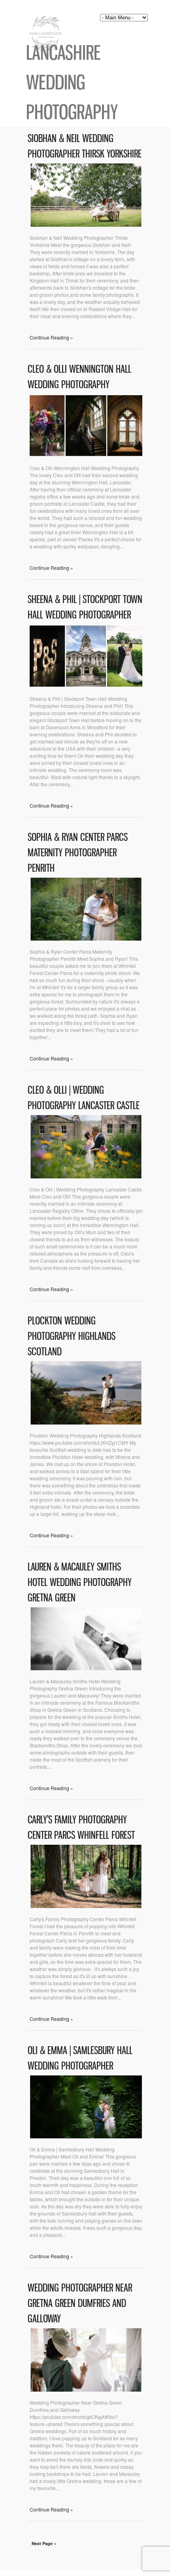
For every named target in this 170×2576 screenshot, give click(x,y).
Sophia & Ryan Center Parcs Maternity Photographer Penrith (78, 853)
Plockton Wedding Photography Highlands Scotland (72, 1336)
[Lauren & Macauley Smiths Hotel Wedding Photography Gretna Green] (86, 1668)
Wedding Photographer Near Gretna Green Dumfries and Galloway (80, 2303)
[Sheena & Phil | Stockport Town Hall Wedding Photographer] (86, 686)
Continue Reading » (51, 337)
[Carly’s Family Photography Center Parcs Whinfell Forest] (86, 1906)
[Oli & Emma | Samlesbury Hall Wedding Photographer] (86, 2136)
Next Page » (44, 2543)
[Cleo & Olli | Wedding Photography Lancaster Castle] (86, 1176)
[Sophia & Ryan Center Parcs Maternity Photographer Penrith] (86, 938)
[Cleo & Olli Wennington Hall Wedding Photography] (86, 455)
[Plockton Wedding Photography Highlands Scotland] (86, 1422)
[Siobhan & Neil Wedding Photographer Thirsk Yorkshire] (86, 225)
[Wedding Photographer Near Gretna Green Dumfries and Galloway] (86, 2389)
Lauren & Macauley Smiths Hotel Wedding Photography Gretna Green (80, 1582)
